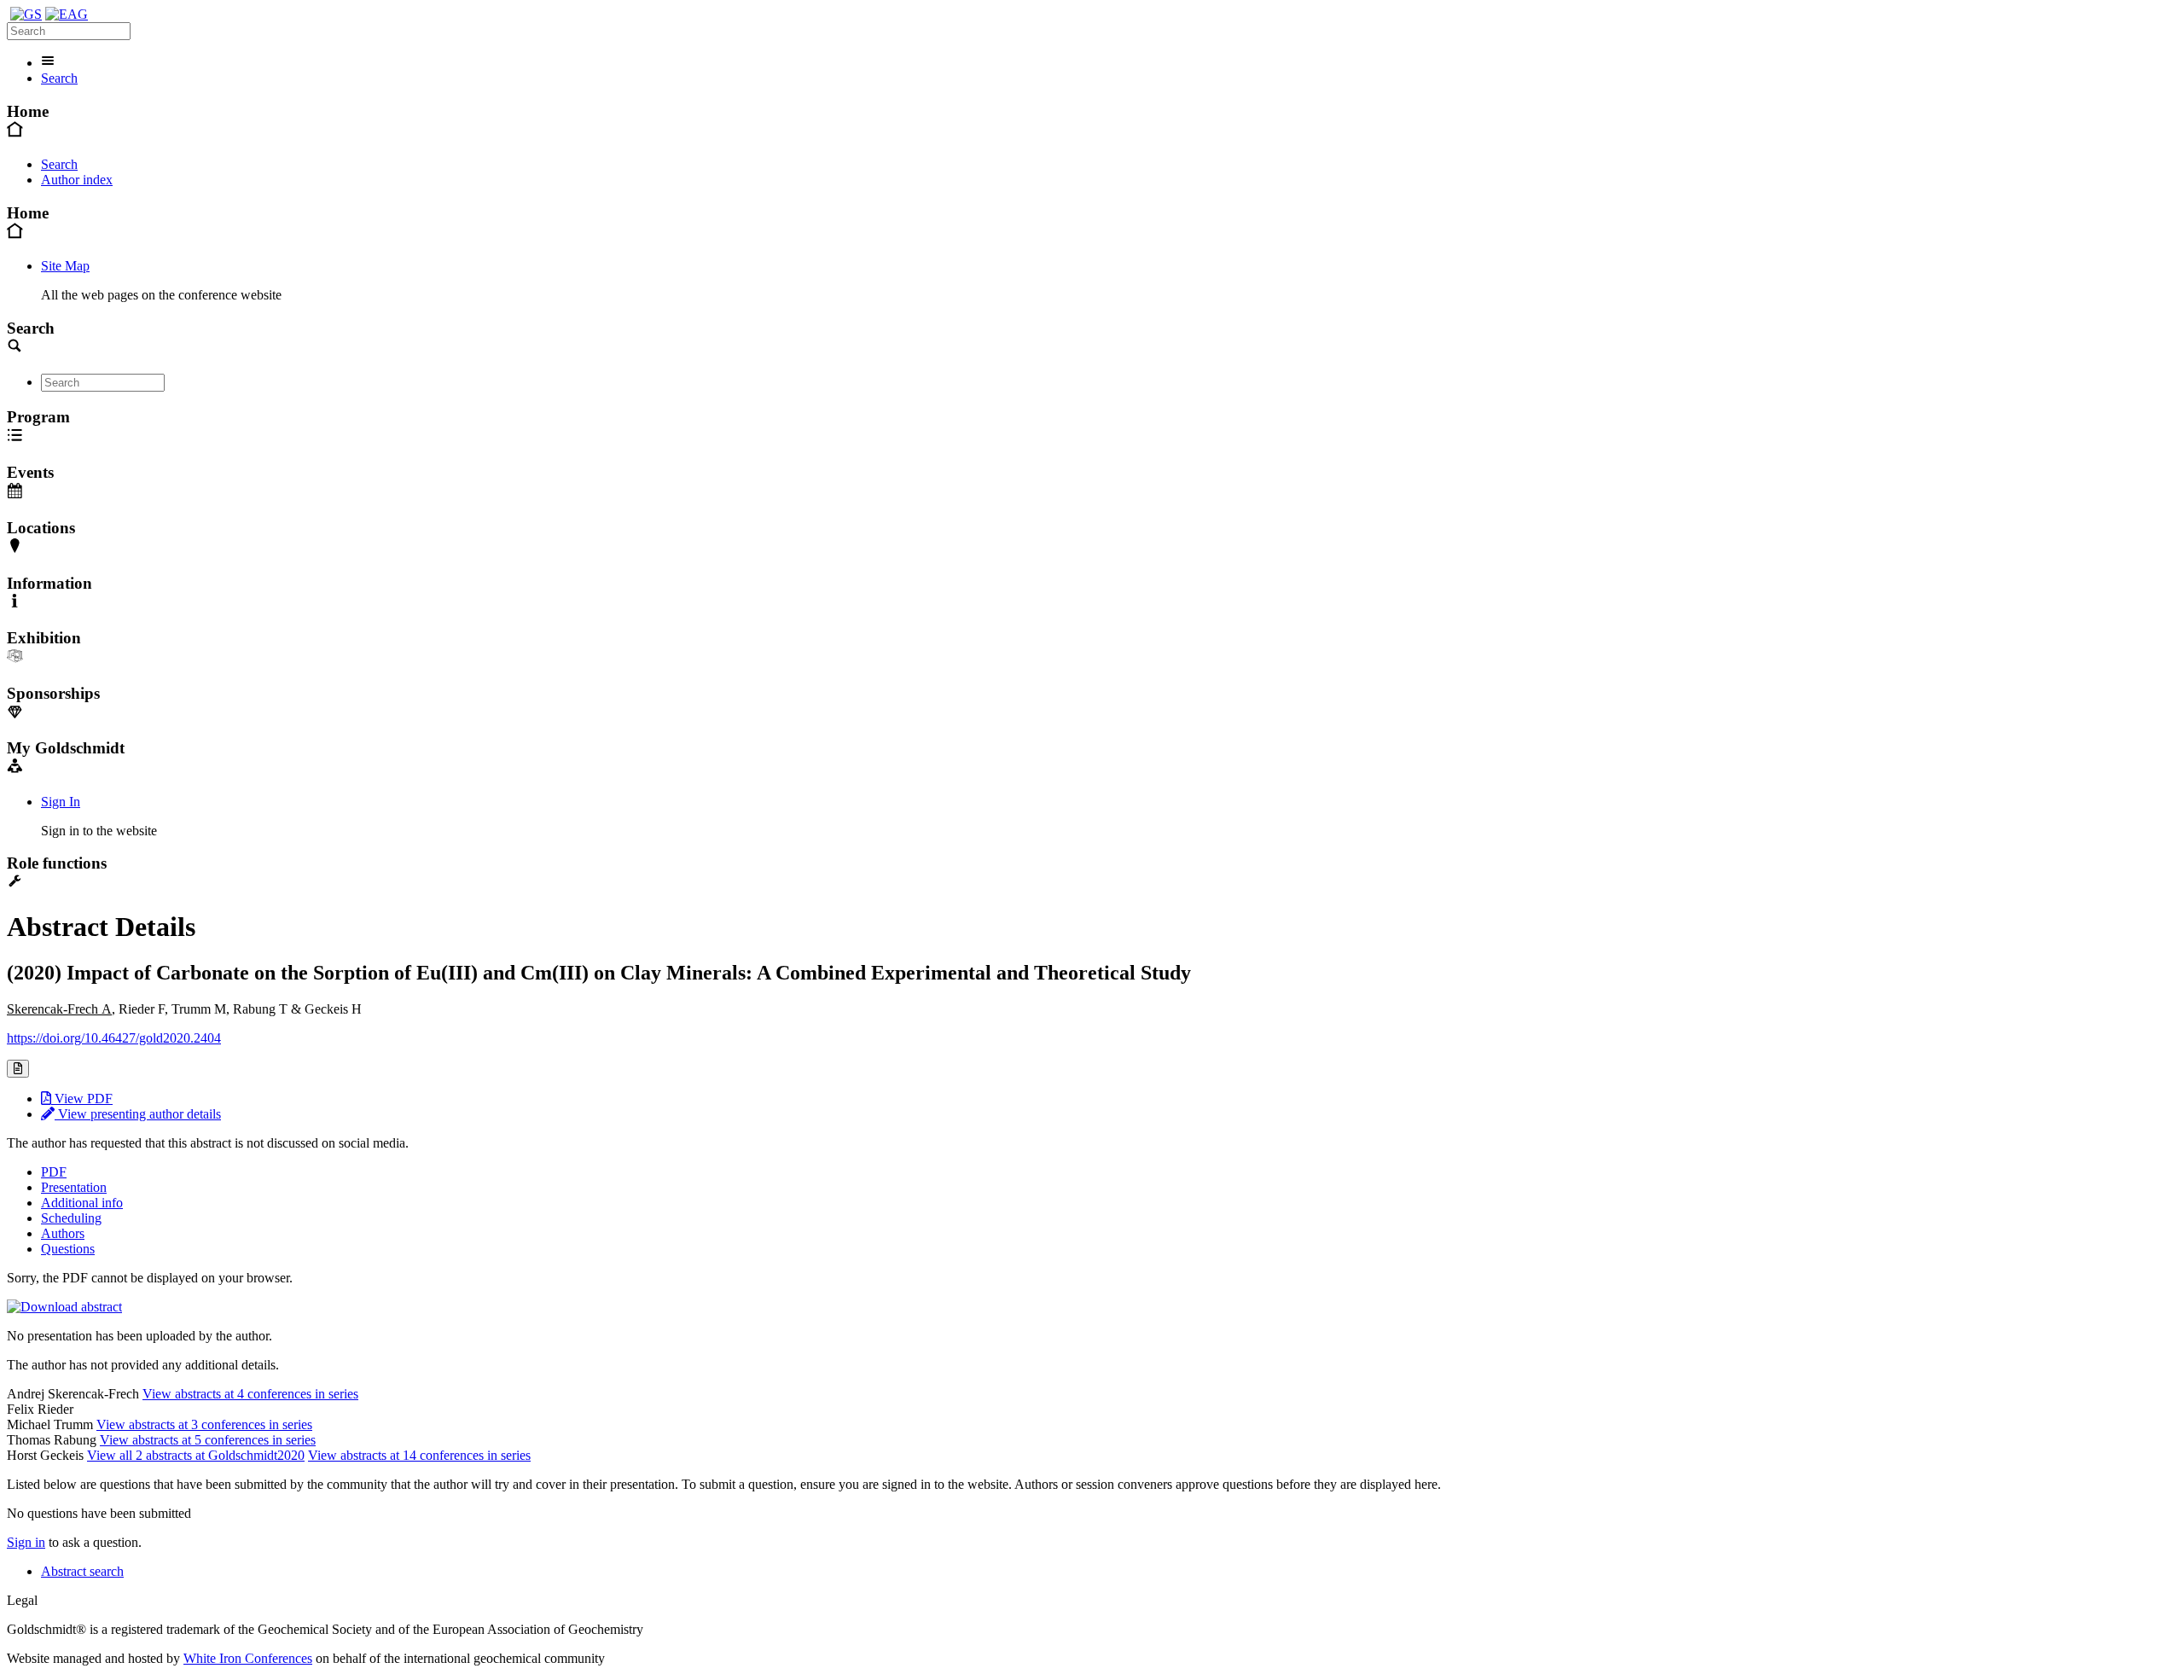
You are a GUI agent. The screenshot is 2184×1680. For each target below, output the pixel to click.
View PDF (82, 1099)
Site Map (65, 266)
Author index (77, 180)
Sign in (26, 1542)
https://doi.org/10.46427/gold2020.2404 (114, 1038)
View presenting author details (138, 1114)
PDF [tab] (54, 1172)
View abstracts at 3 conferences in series (204, 1424)
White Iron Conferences (248, 1658)
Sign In (61, 802)
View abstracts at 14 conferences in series (419, 1455)
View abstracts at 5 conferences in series (208, 1440)
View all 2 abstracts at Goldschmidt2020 (196, 1455)
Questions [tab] (68, 1249)
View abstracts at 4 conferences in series (250, 1394)
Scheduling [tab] (71, 1218)
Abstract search (82, 1571)
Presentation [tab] (74, 1187)
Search (59, 78)
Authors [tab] (63, 1233)
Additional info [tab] (82, 1203)
